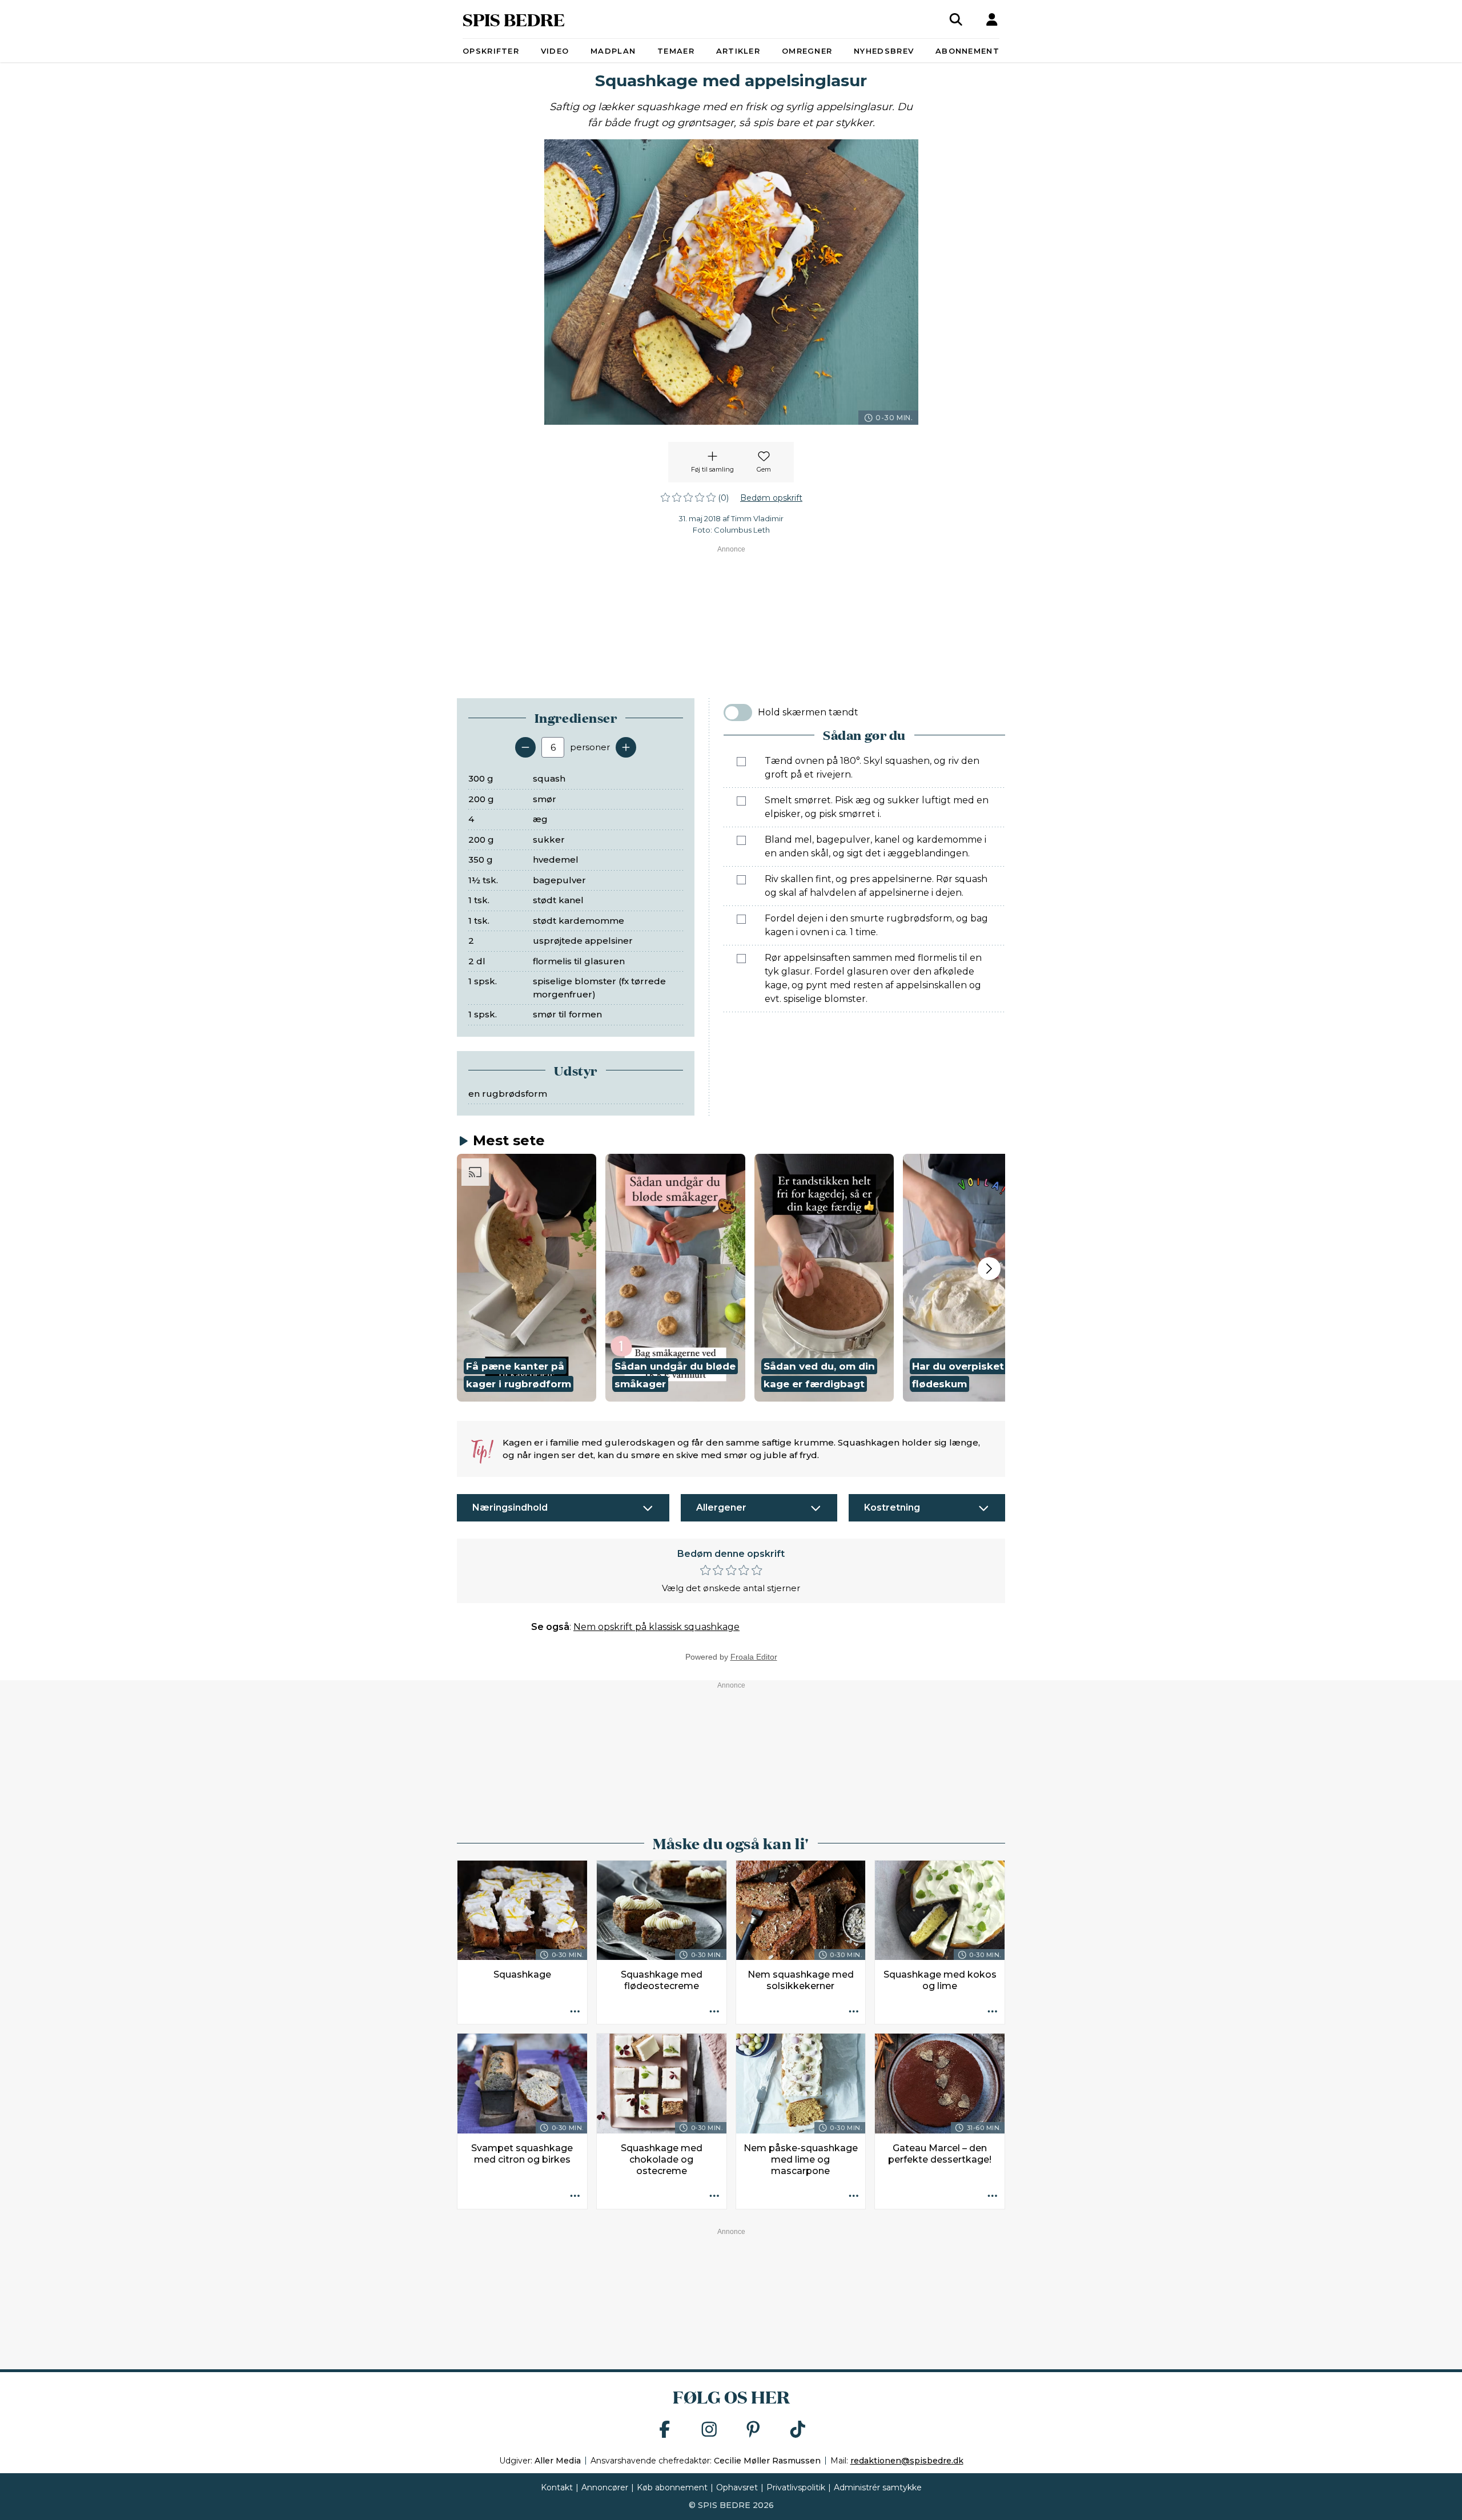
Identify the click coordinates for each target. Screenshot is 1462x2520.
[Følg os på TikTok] (798, 2430)
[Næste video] (989, 1269)
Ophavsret (737, 2487)
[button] (527, 1278)
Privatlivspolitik (796, 2487)
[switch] (738, 712)
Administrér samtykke (878, 2487)
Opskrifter (491, 51)
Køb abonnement (672, 2487)
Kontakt (557, 2487)
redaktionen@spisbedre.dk (907, 2461)
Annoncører (605, 2487)
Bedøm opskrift (771, 498)
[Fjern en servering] (525, 747)
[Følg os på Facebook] (665, 2430)
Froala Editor (754, 1657)
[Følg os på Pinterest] (753, 2430)
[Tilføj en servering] (626, 747)
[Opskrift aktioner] (575, 2012)
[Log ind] (992, 19)
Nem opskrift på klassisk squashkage (656, 1627)
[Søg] (956, 19)
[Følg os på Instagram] (709, 2430)
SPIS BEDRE (514, 19)
